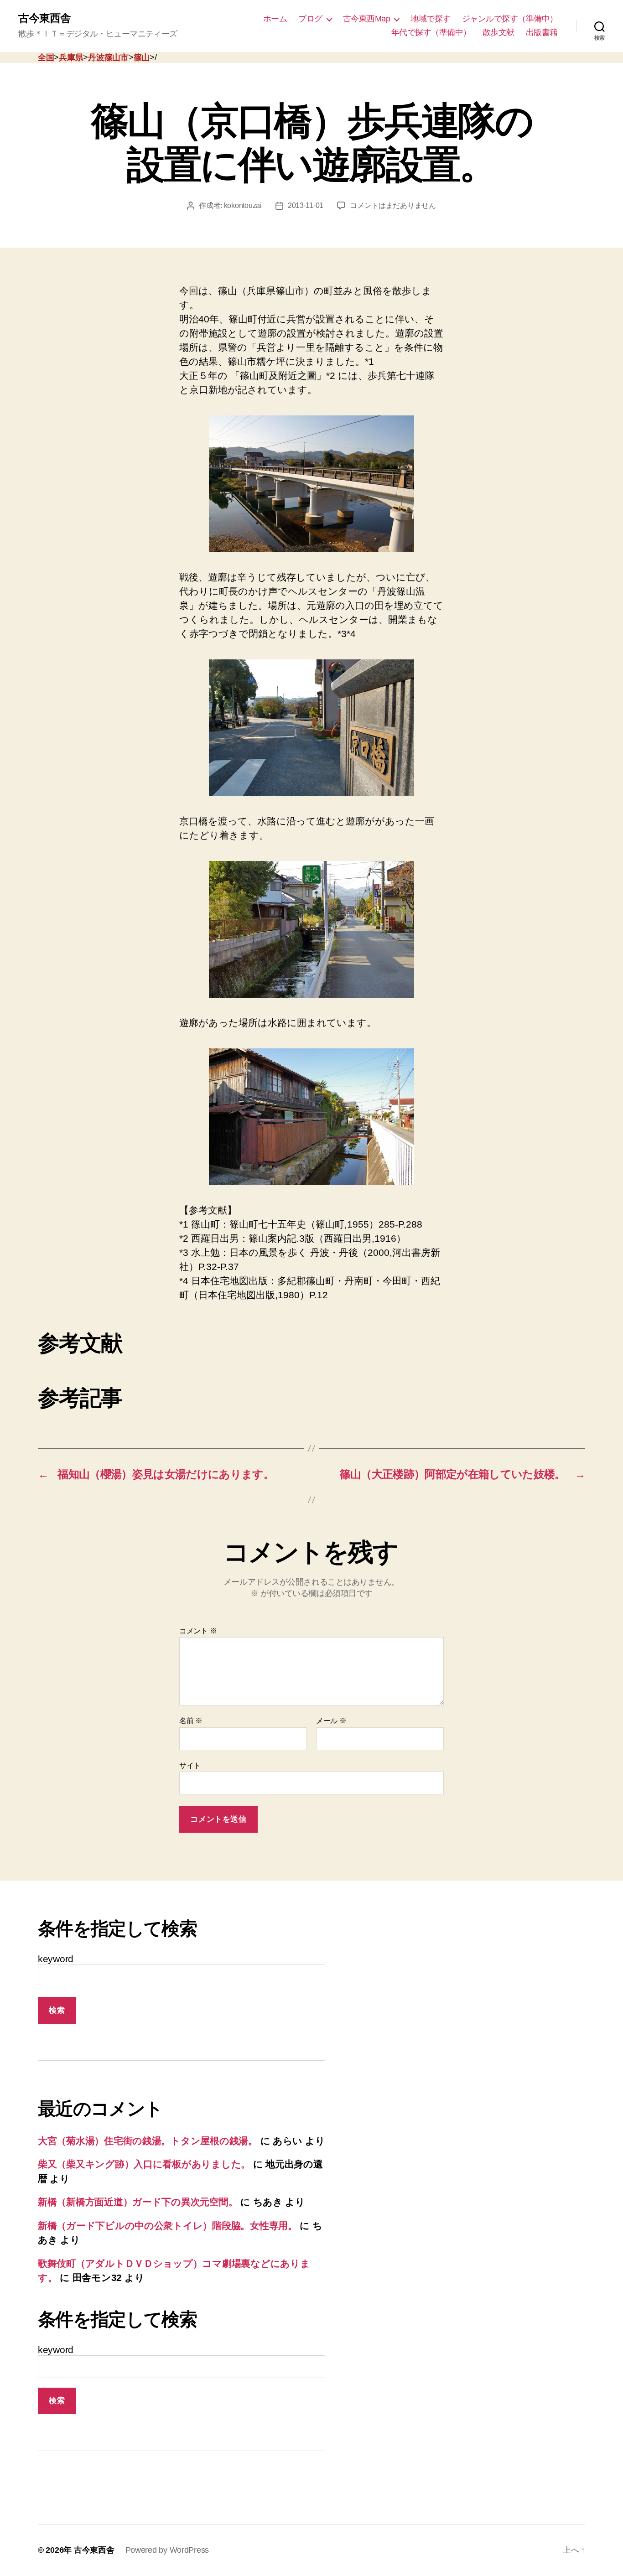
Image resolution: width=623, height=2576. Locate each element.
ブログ (310, 19)
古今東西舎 (44, 18)
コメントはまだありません (393, 205)
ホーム (275, 19)
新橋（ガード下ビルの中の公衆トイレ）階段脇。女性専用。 (168, 2226)
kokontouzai (243, 205)
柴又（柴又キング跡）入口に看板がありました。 (144, 2164)
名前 (191, 1721)
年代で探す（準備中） (431, 32)
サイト (190, 1765)
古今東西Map (367, 19)
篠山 (142, 57)
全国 (46, 57)
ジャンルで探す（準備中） (510, 19)
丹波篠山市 (108, 57)
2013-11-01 (306, 205)
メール (331, 1721)
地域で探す (431, 19)
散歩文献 (498, 32)
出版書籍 (542, 32)
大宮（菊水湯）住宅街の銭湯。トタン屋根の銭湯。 (148, 2141)
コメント (198, 1631)
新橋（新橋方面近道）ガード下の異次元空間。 (138, 2202)
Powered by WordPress (167, 2550)
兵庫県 (71, 57)
